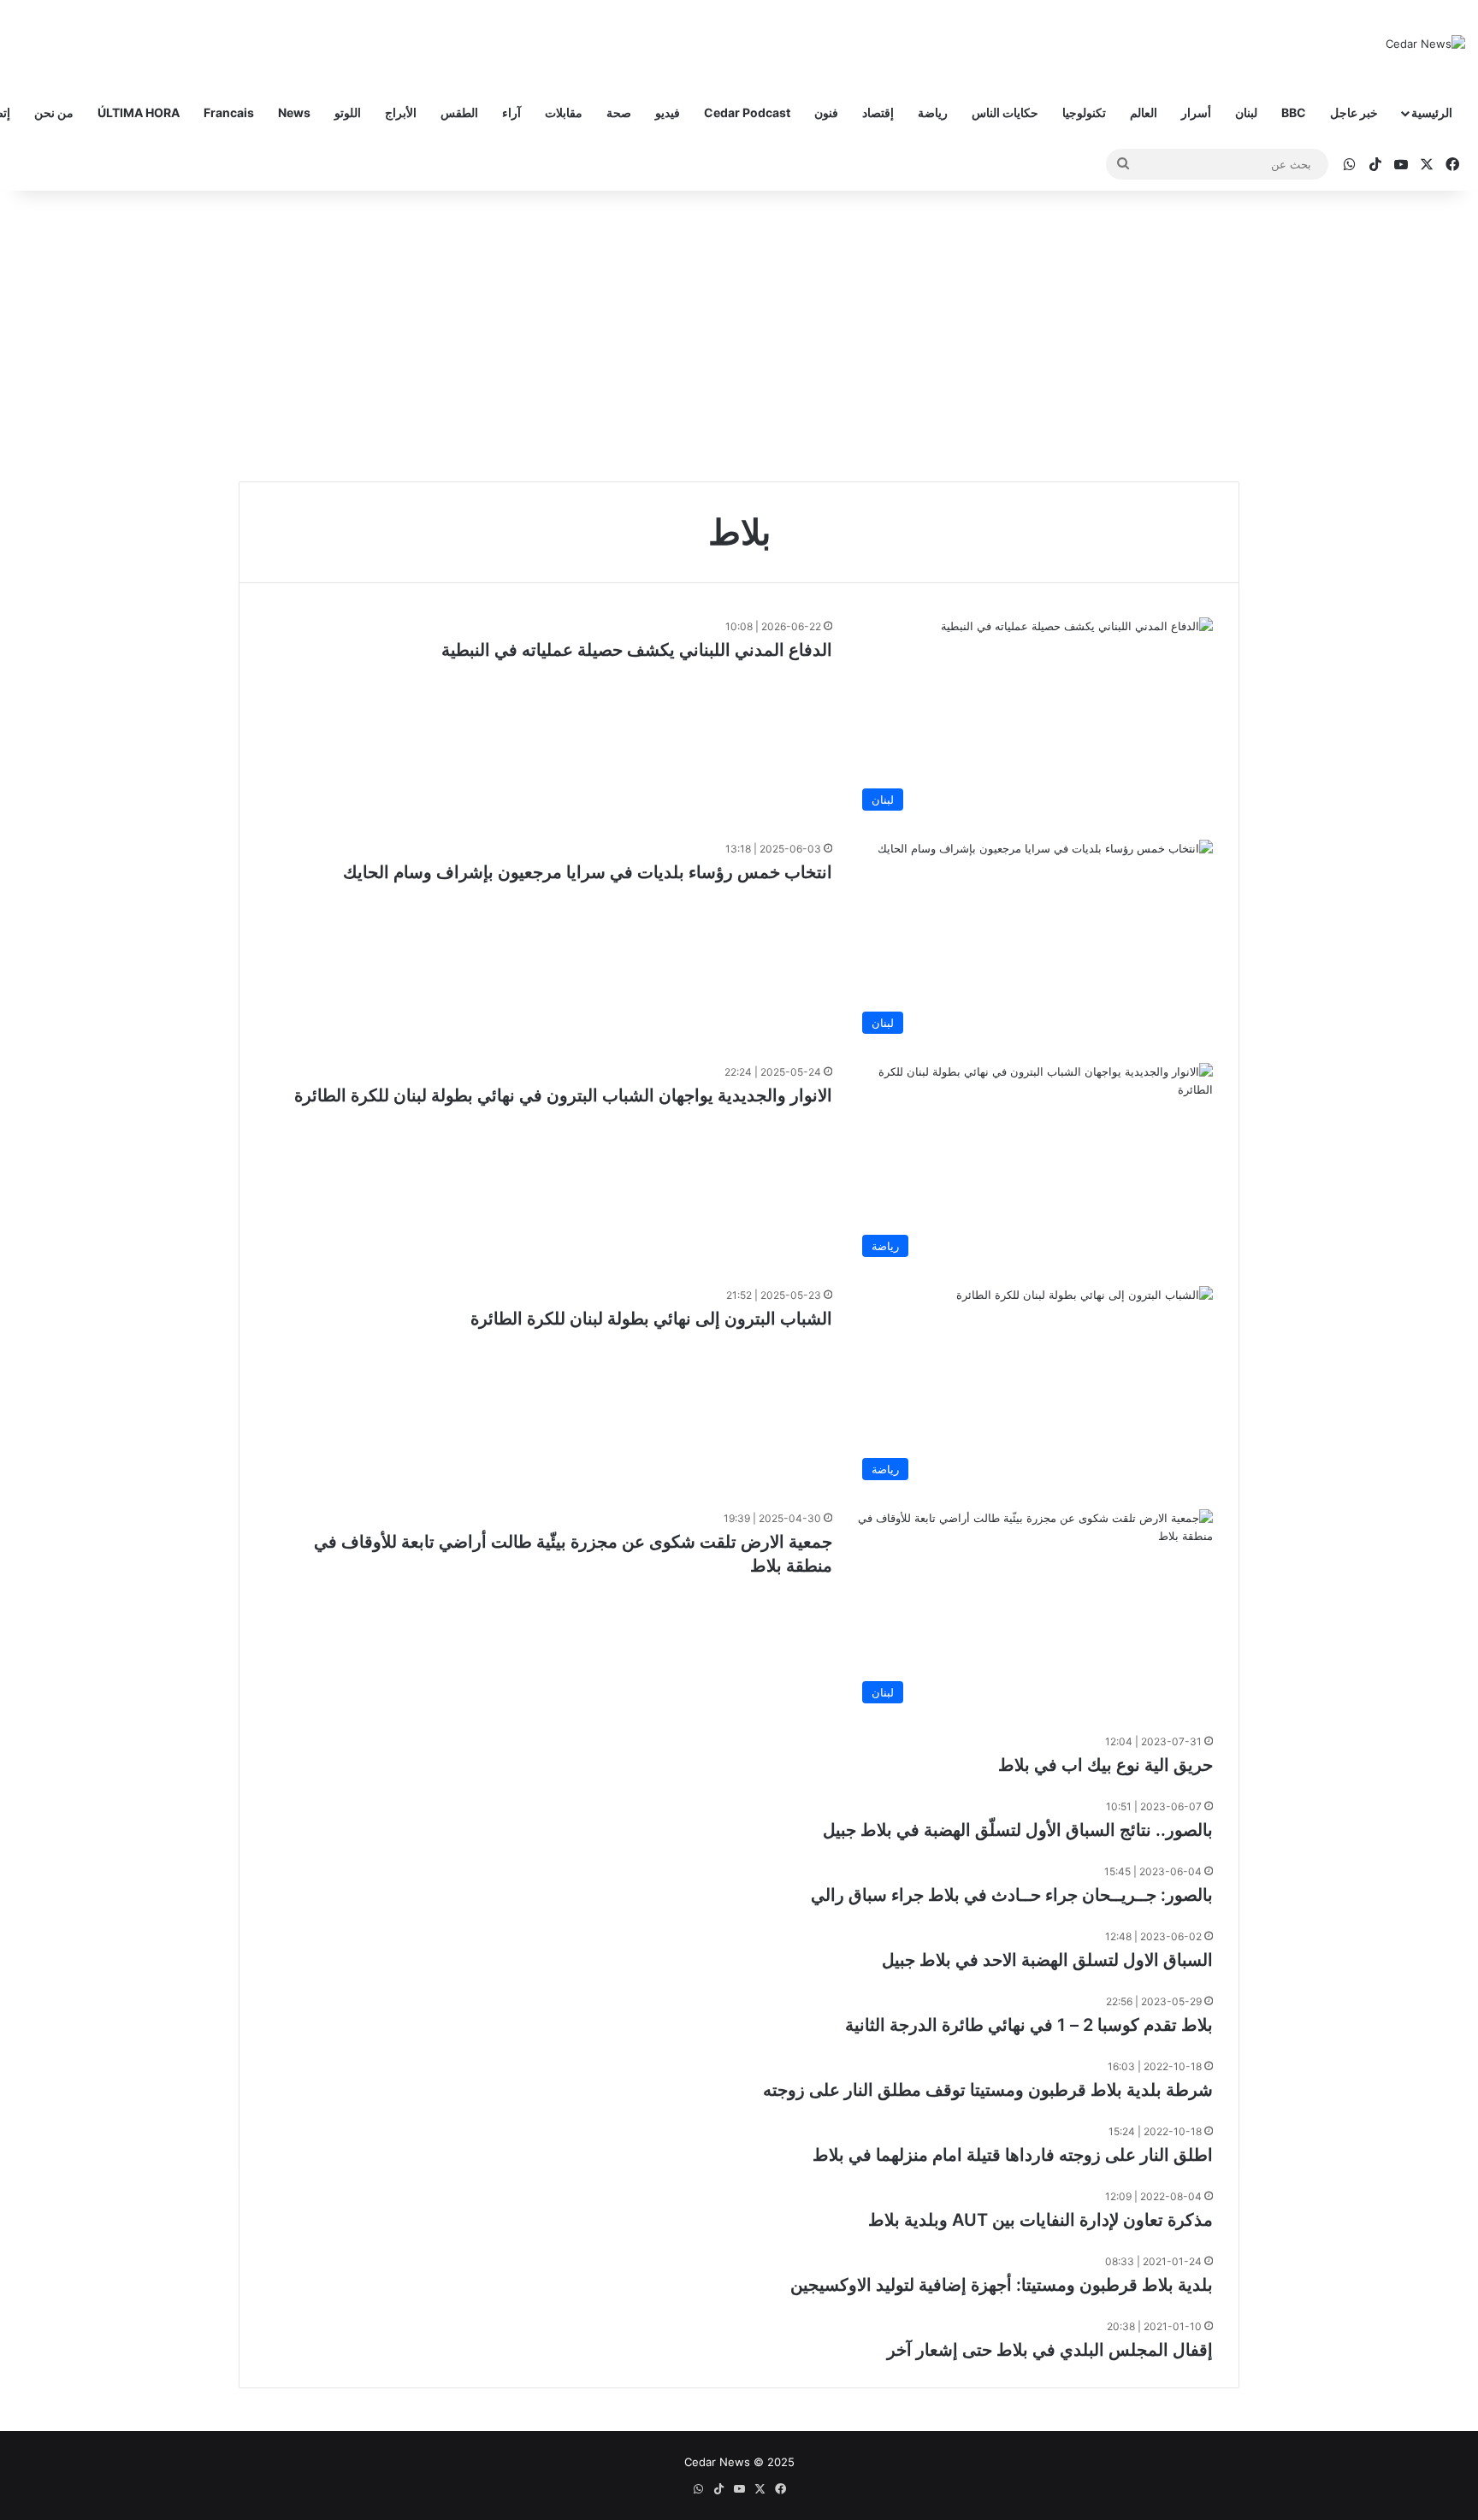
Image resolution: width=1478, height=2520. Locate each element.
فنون (826, 112)
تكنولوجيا (1084, 112)
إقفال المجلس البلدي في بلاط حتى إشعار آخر (1050, 2350)
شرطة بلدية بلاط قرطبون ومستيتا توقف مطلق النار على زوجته (988, 2090)
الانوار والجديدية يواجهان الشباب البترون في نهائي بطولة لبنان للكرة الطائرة (563, 1095)
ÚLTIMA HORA (139, 112)
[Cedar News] (1425, 44)
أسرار (1196, 112)
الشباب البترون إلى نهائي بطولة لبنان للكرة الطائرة (651, 1319)
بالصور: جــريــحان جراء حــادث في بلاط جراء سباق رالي (1012, 1895)
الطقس (459, 112)
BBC (1294, 112)
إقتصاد (878, 112)
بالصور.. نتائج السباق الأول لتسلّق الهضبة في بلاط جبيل (1018, 1830)
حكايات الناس (1005, 112)
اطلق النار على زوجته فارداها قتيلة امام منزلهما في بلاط (1013, 2155)
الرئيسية (1432, 112)
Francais (229, 112)
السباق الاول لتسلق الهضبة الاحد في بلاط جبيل (1047, 1960)
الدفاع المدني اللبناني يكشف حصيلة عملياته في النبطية (637, 650)
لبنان (1246, 112)
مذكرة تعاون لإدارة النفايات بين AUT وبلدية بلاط (1041, 2220)
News (294, 112)
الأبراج (401, 112)
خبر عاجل (1354, 112)
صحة (619, 112)
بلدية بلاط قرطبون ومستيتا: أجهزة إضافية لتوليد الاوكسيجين (1002, 2285)
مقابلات (564, 112)
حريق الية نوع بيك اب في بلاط (1106, 1765)
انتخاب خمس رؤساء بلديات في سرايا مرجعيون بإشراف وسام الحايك (588, 872)
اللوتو (348, 112)
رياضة (933, 112)
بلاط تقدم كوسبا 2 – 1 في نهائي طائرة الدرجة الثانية (1029, 2025)
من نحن (54, 112)
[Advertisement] (739, 336)
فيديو (668, 112)
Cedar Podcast (747, 112)
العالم (1144, 112)
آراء (511, 112)
